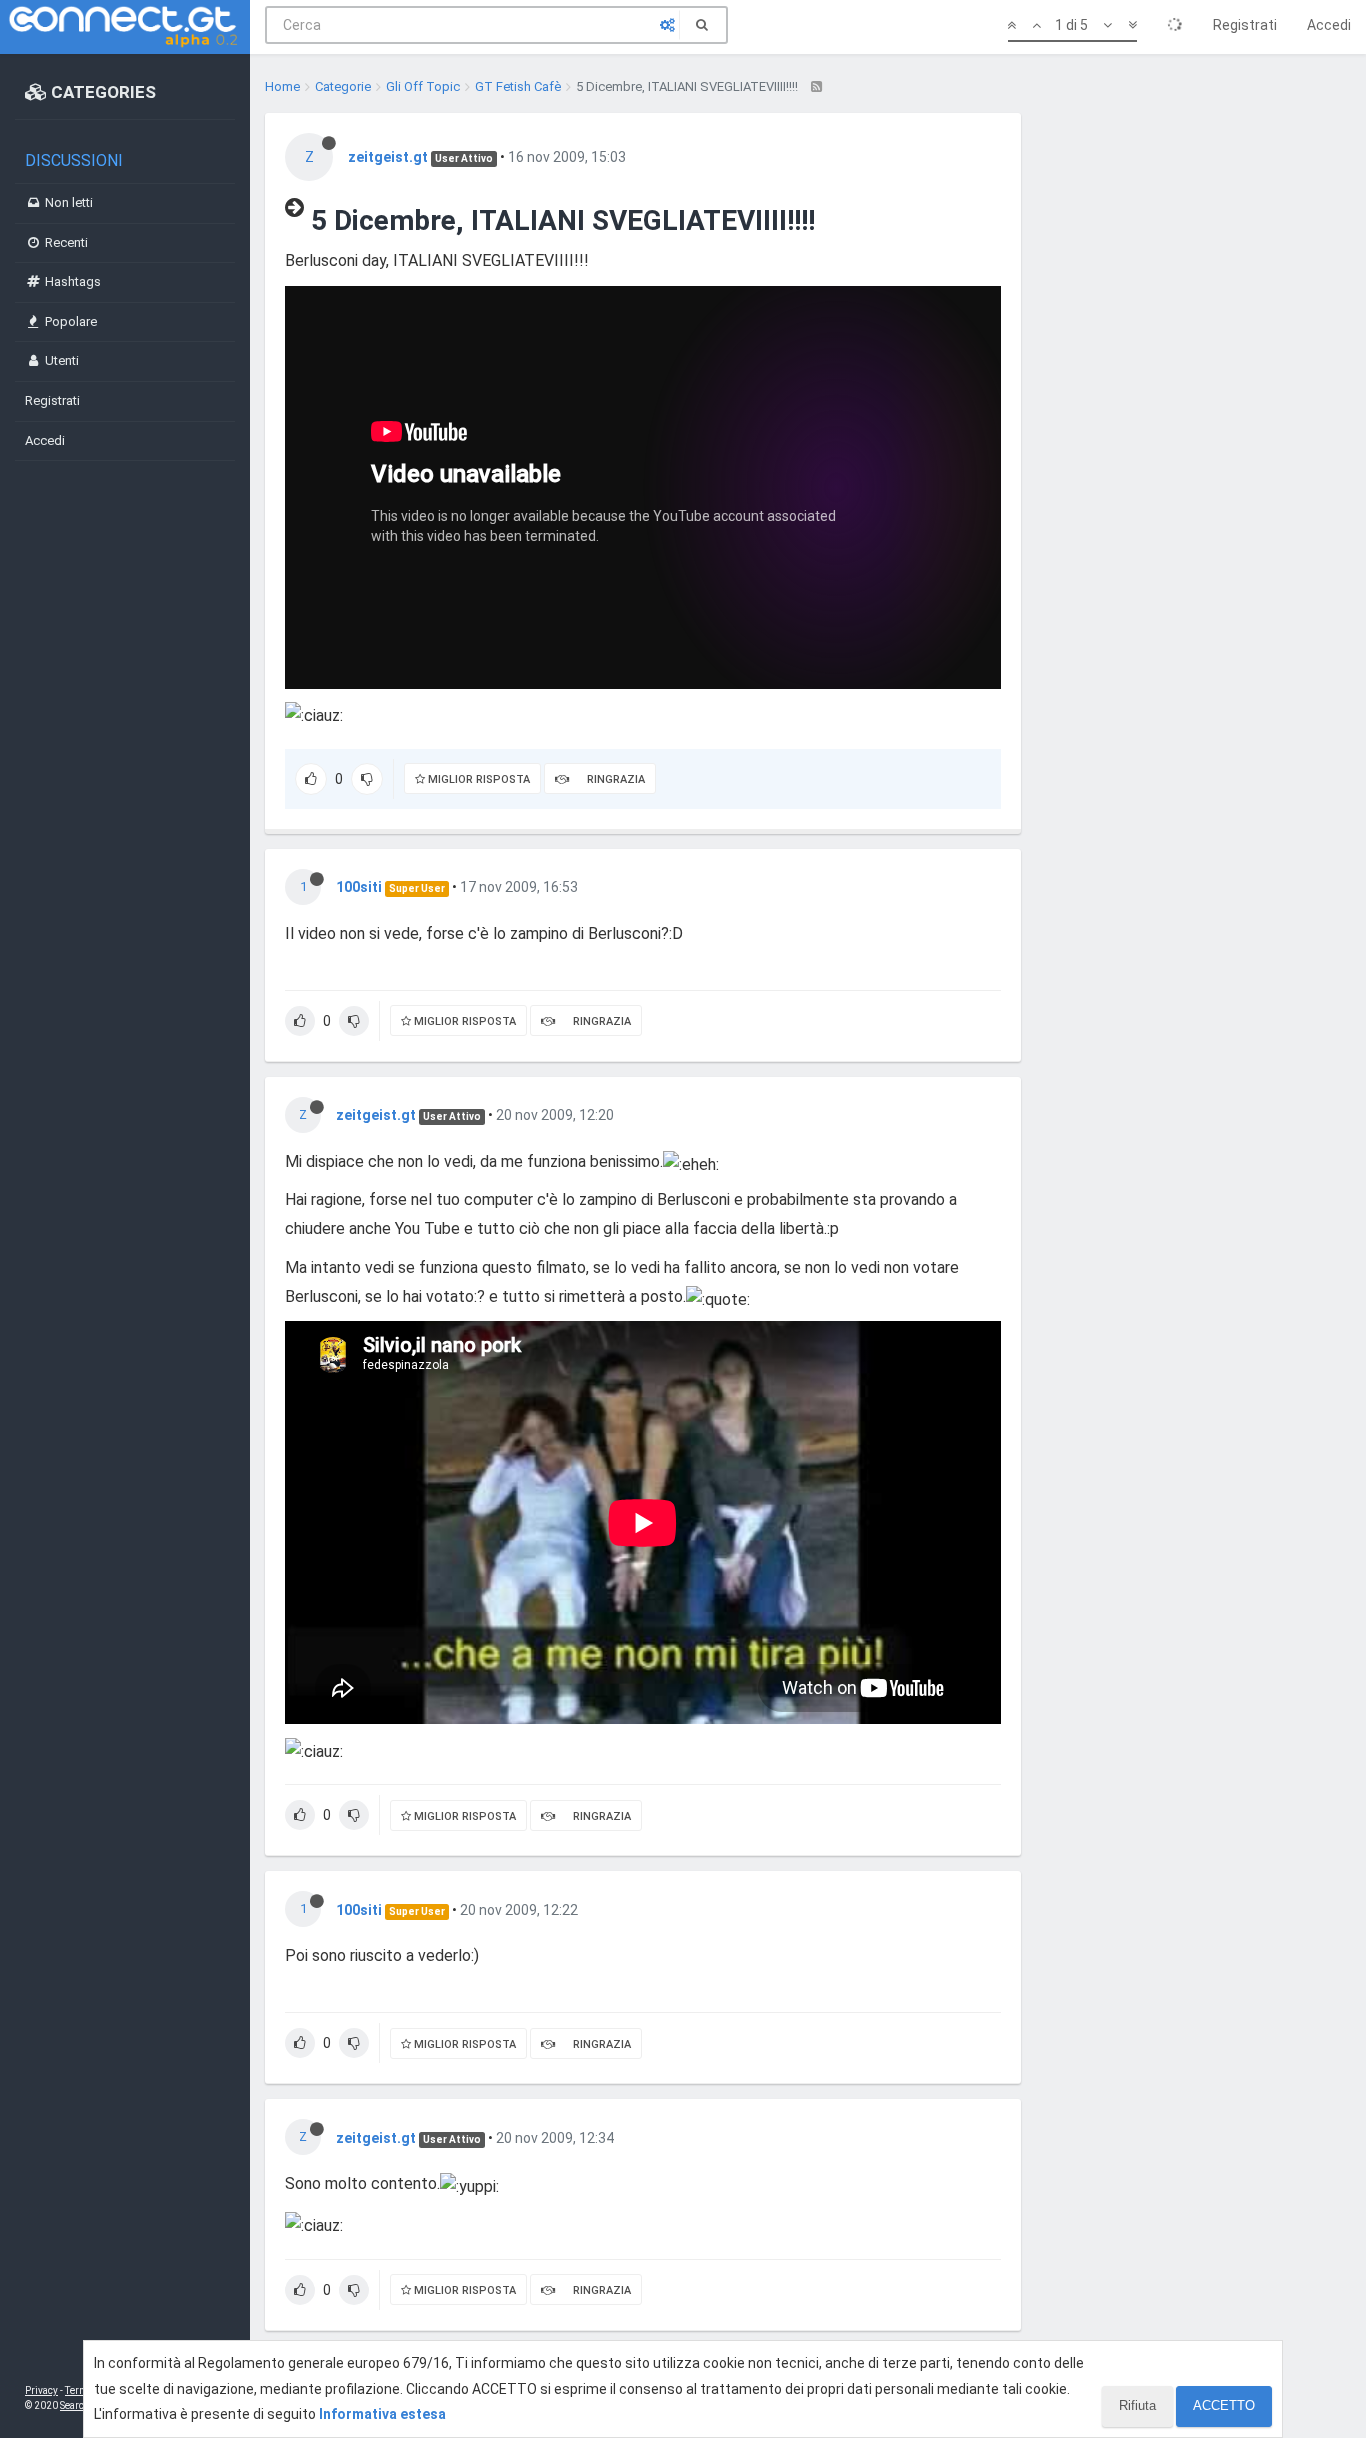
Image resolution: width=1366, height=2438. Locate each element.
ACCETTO (1224, 2405)
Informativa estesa (382, 2414)
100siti (359, 887)
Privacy (41, 2390)
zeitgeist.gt (388, 157)
